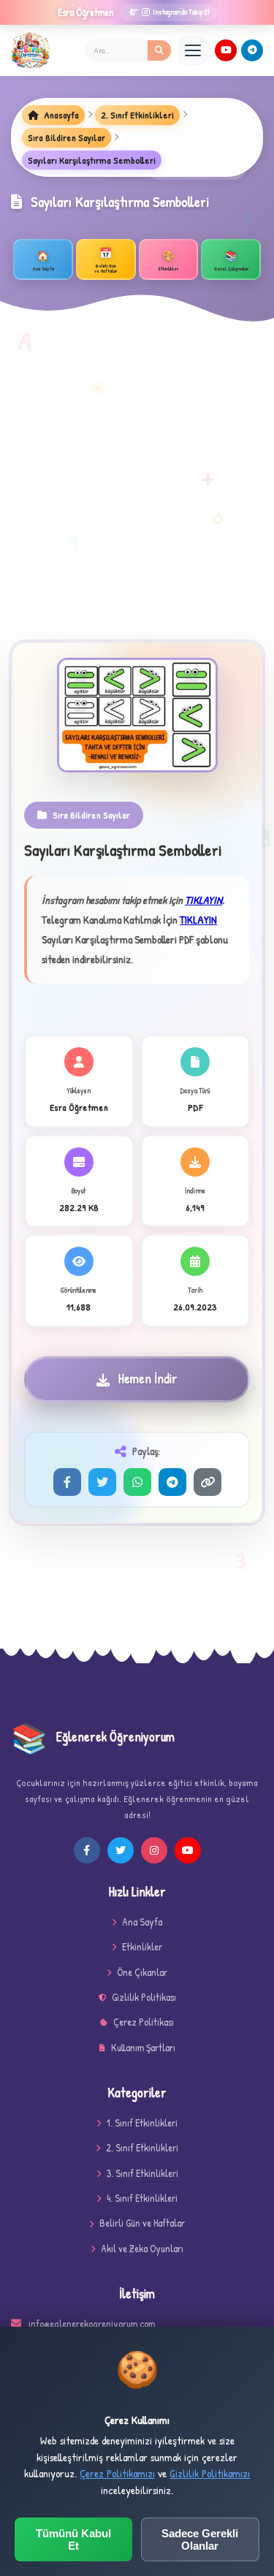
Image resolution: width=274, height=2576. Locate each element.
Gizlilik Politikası (144, 1997)
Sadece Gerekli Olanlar (200, 2539)
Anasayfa (60, 115)
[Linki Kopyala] (208, 1482)
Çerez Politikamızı (117, 2473)
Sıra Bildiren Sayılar (66, 137)
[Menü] (193, 50)
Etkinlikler (142, 1946)
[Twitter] (102, 1482)
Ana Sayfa (142, 1922)
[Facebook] (67, 1482)
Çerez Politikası (144, 2022)
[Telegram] (252, 50)
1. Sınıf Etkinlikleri (142, 2123)
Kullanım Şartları (143, 2047)
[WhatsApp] (137, 1482)
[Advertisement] (137, 497)
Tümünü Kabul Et (73, 2539)
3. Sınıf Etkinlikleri (142, 2173)
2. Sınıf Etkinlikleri (137, 115)
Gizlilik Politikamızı (210, 2473)
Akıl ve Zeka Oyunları (142, 2248)
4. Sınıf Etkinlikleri (142, 2198)
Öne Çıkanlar (142, 1972)
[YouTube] (226, 50)
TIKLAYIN (203, 900)
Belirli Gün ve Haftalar (142, 2223)
